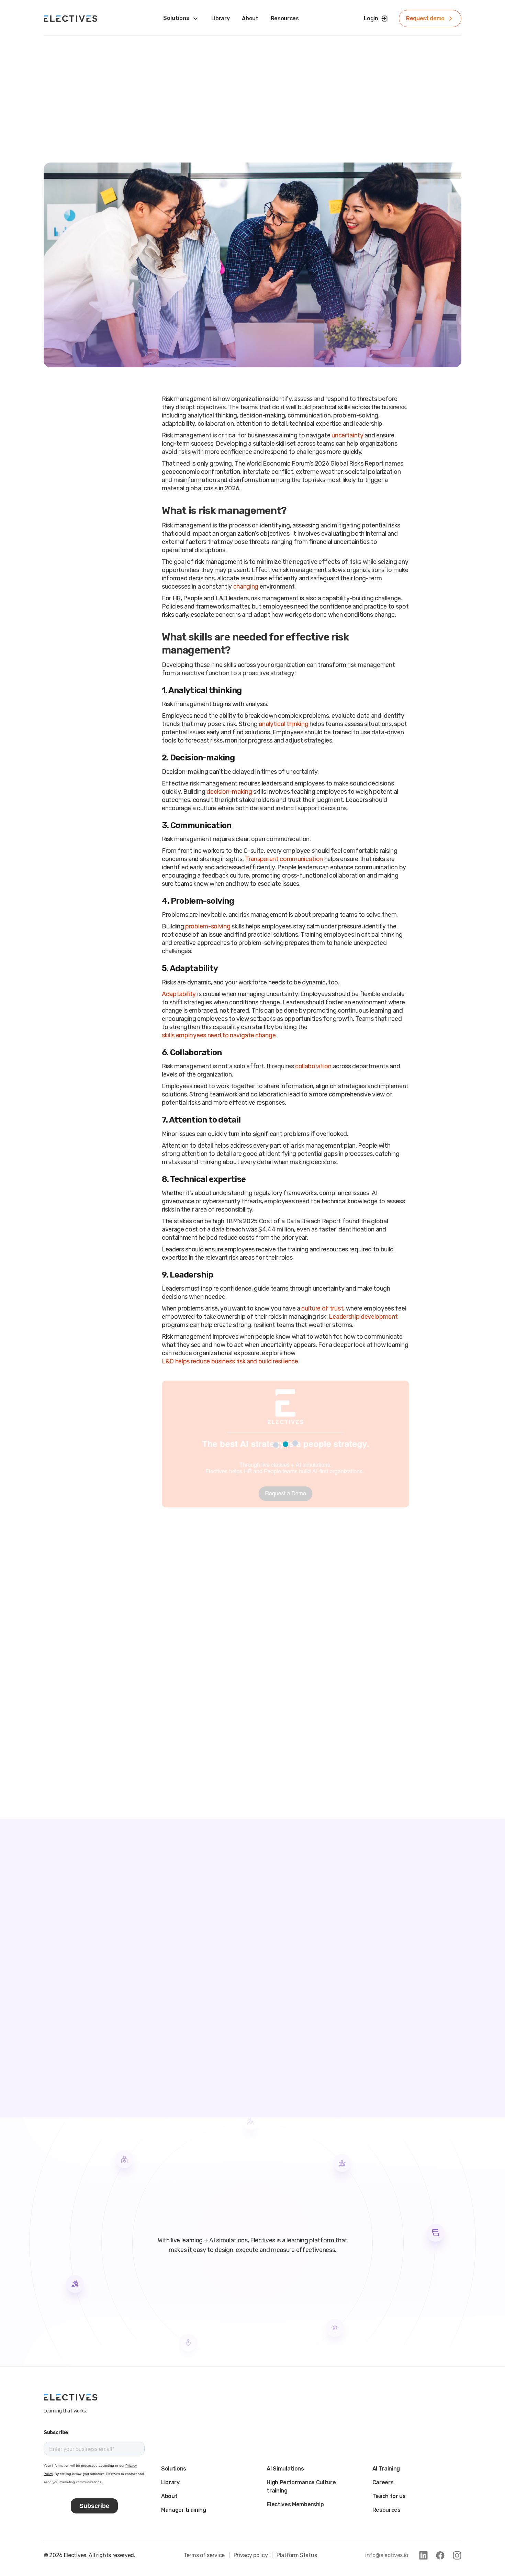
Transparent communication (284, 859)
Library (170, 2482)
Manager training (184, 2510)
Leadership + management (118, 86)
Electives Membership (295, 2504)
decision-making (229, 792)
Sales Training (190, 66)
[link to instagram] (457, 2555)
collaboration (313, 1066)
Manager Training (276, 56)
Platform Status (297, 2555)
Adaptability (179, 994)
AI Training (386, 2469)
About (169, 2496)
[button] (285, 1600)
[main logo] (71, 19)
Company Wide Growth (201, 45)
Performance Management (207, 77)
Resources (386, 2510)
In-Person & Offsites (281, 87)
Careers (383, 2482)
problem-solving (208, 926)
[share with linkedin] (81, 586)
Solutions (174, 2469)
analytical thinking (283, 724)
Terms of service (204, 2555)
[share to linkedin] (48, 586)
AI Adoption (187, 35)
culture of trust (322, 1308)
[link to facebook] (440, 2555)
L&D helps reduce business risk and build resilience (230, 1361)
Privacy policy (251, 2555)
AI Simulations (285, 2469)
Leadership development (363, 1317)
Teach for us (389, 2496)
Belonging (267, 77)
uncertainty (347, 435)
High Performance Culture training (301, 2486)
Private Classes (192, 56)
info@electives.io (387, 2555)
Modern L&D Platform (282, 35)
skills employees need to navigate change (219, 1035)
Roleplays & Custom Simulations (296, 45)
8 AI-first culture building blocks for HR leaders (183, 1992)
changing (246, 587)
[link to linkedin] (423, 2555)
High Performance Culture (206, 87)
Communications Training (287, 66)
